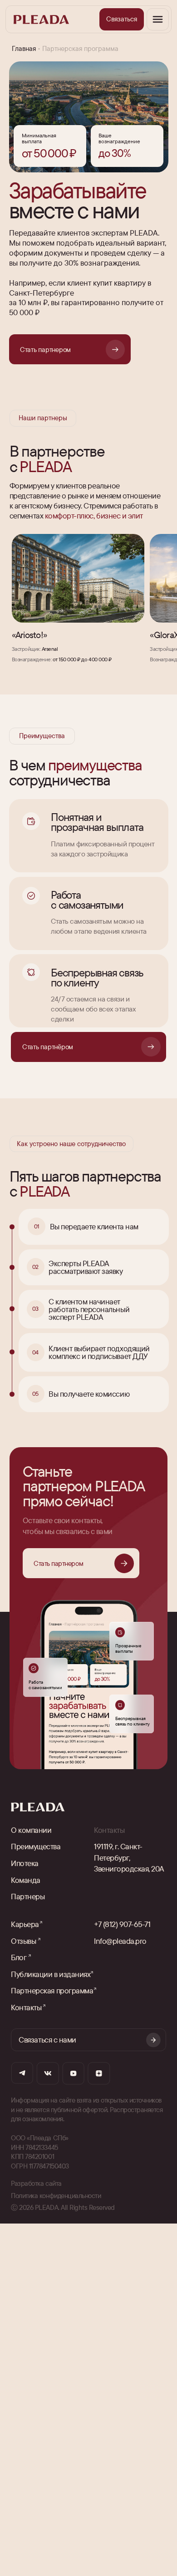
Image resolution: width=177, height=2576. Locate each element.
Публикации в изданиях (51, 1974)
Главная (24, 48)
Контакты (26, 2007)
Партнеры (28, 1896)
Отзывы (23, 1941)
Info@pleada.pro (120, 1941)
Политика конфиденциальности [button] (56, 2196)
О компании (31, 1830)
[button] (122, 19)
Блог (19, 1957)
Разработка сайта (36, 2183)
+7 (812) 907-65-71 (122, 1924)
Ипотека (25, 1863)
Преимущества (36, 1846)
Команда (26, 1880)
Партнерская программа (52, 1990)
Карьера (25, 1924)
